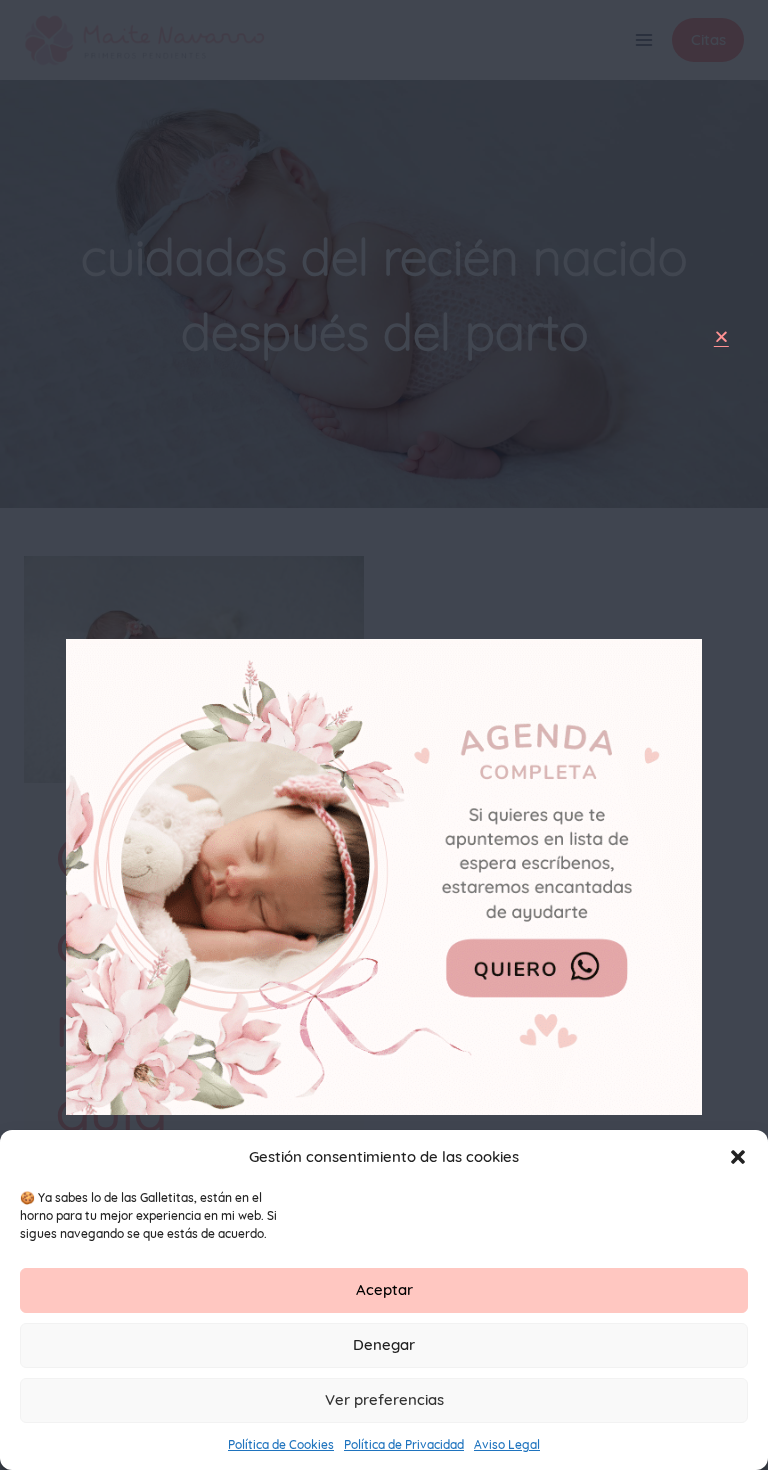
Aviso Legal (507, 1444)
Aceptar (384, 1289)
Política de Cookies (281, 1444)
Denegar (384, 1344)
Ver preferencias (384, 1399)
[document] (384, 735)
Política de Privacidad (404, 1444)
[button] (738, 1157)
